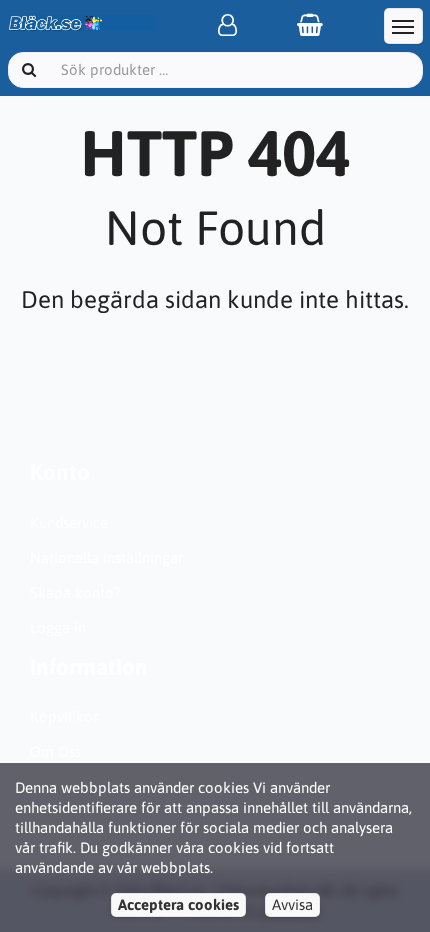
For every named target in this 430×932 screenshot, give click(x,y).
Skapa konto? (75, 592)
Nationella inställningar (106, 557)
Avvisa (292, 904)
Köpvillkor (64, 716)
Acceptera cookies (178, 904)
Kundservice (69, 522)
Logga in (58, 627)
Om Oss (55, 751)
